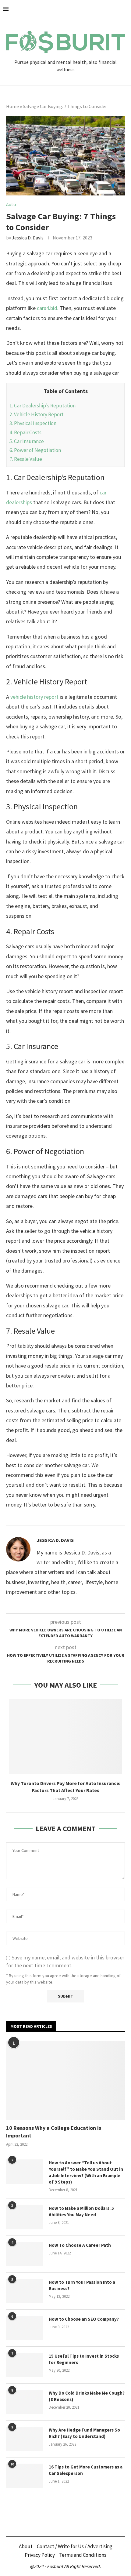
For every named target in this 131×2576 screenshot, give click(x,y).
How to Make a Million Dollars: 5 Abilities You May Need (81, 2211)
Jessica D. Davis (28, 238)
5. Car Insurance (27, 441)
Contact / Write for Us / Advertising (75, 2546)
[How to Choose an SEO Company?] (24, 2328)
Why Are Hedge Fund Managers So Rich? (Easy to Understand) (84, 2433)
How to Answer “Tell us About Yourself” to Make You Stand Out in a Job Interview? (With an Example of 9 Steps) (86, 2172)
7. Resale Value (26, 459)
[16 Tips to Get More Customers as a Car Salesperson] (24, 2476)
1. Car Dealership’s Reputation (42, 406)
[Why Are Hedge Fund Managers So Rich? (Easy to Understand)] (24, 2439)
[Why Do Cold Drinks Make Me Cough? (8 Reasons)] (24, 2402)
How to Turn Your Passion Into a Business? (82, 2285)
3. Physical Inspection (33, 423)
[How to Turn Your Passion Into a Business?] (24, 2291)
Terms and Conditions (83, 2555)
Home (12, 106)
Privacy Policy (40, 2555)
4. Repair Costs (26, 432)
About (26, 2546)
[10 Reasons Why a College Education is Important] (65, 2081)
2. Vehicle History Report (37, 414)
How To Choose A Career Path (80, 2245)
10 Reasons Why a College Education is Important (54, 2132)
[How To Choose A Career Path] (24, 2254)
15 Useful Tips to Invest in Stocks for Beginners (84, 2359)
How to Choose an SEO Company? (84, 2319)
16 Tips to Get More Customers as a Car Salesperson (86, 2470)
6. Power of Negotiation (36, 450)
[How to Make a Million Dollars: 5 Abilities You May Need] (24, 2217)
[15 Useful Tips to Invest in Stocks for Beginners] (24, 2365)
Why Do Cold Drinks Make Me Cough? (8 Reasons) (87, 2396)
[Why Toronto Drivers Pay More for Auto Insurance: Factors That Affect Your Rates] (65, 1737)
